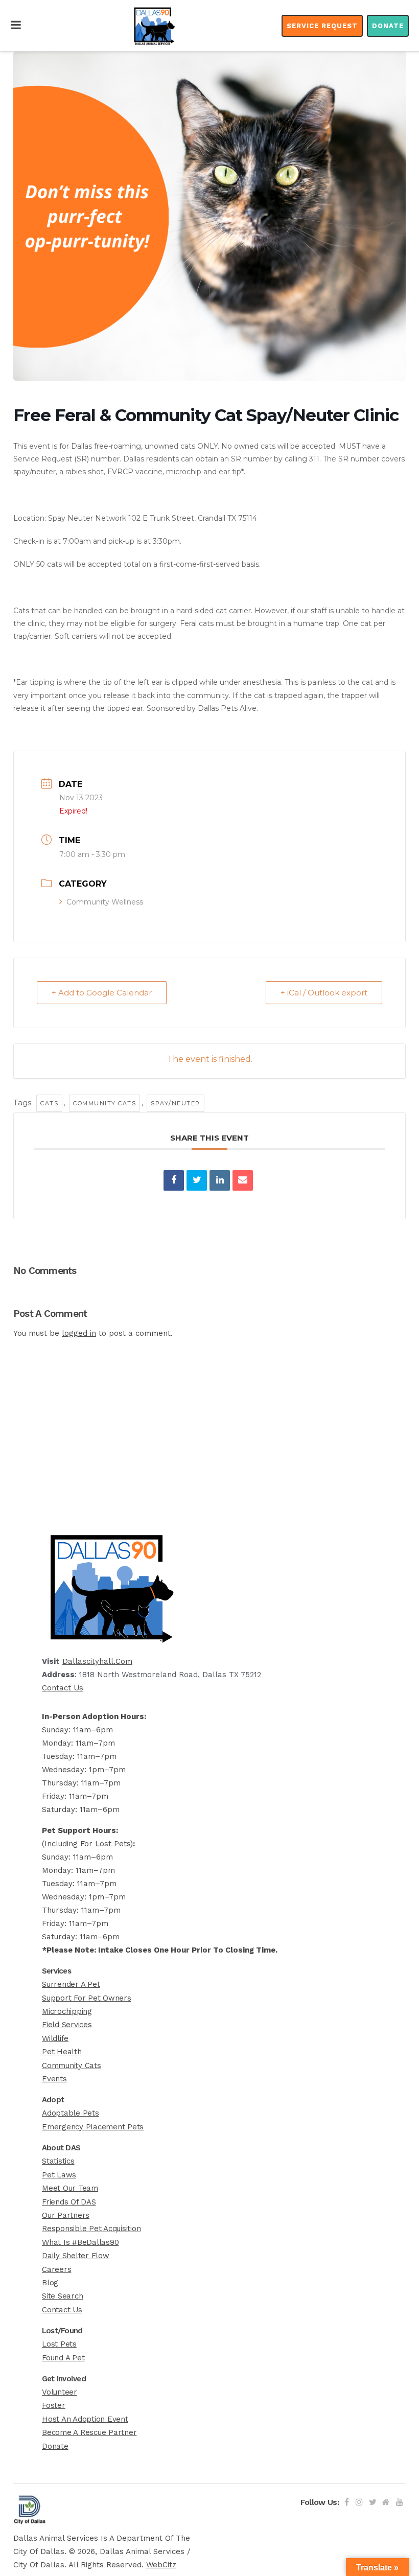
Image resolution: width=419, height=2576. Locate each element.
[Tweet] (197, 1180)
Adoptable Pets (71, 2113)
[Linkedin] (220, 1180)
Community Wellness (105, 902)
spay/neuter (176, 1103)
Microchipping (67, 2011)
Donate (388, 26)
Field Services (67, 2025)
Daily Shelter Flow (76, 2256)
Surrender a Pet (71, 1984)
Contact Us (63, 1688)
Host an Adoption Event (85, 2419)
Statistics (58, 2161)
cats (49, 1103)
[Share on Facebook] (174, 1180)
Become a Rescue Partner (89, 2432)
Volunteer (60, 2392)
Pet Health (62, 2052)
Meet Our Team (70, 2188)
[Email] (243, 1180)
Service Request (322, 26)
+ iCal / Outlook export (324, 993)
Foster (54, 2405)
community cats (104, 1103)
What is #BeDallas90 (80, 2242)
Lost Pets (59, 2344)
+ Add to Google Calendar (102, 993)
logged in (79, 1333)
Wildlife (55, 2038)
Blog (50, 2283)
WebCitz (161, 2565)
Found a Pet (63, 2358)
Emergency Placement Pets (93, 2127)
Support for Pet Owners (87, 1998)
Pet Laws (59, 2175)
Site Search (62, 2296)
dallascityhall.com (97, 1661)
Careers (56, 2269)
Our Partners (66, 2215)
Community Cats (72, 2066)
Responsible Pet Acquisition (91, 2229)
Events (54, 2079)
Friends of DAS (69, 2202)
